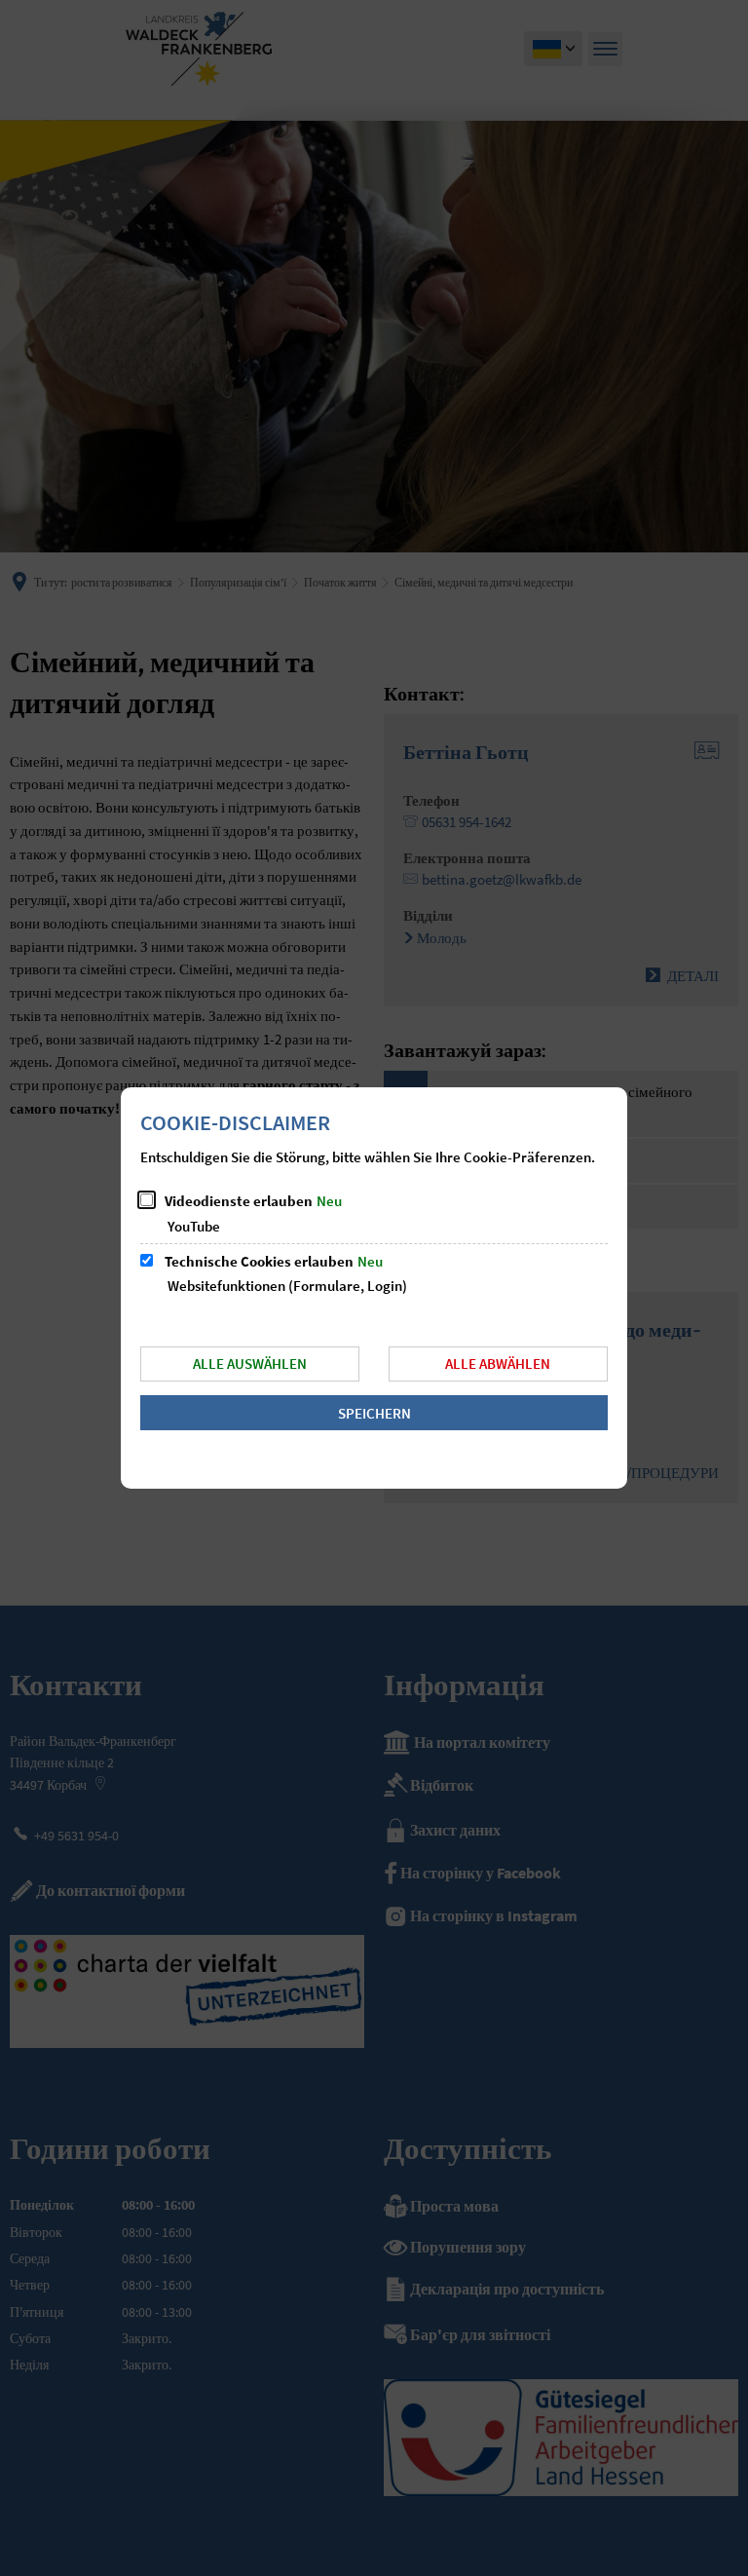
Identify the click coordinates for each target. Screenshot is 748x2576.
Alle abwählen (498, 1364)
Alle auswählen (250, 1364)
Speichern (374, 1413)
